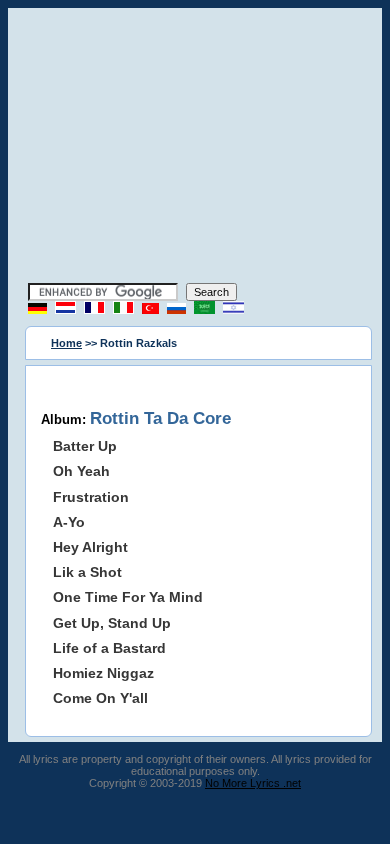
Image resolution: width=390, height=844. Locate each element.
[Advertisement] (195, 148)
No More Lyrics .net (253, 783)
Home (66, 343)
